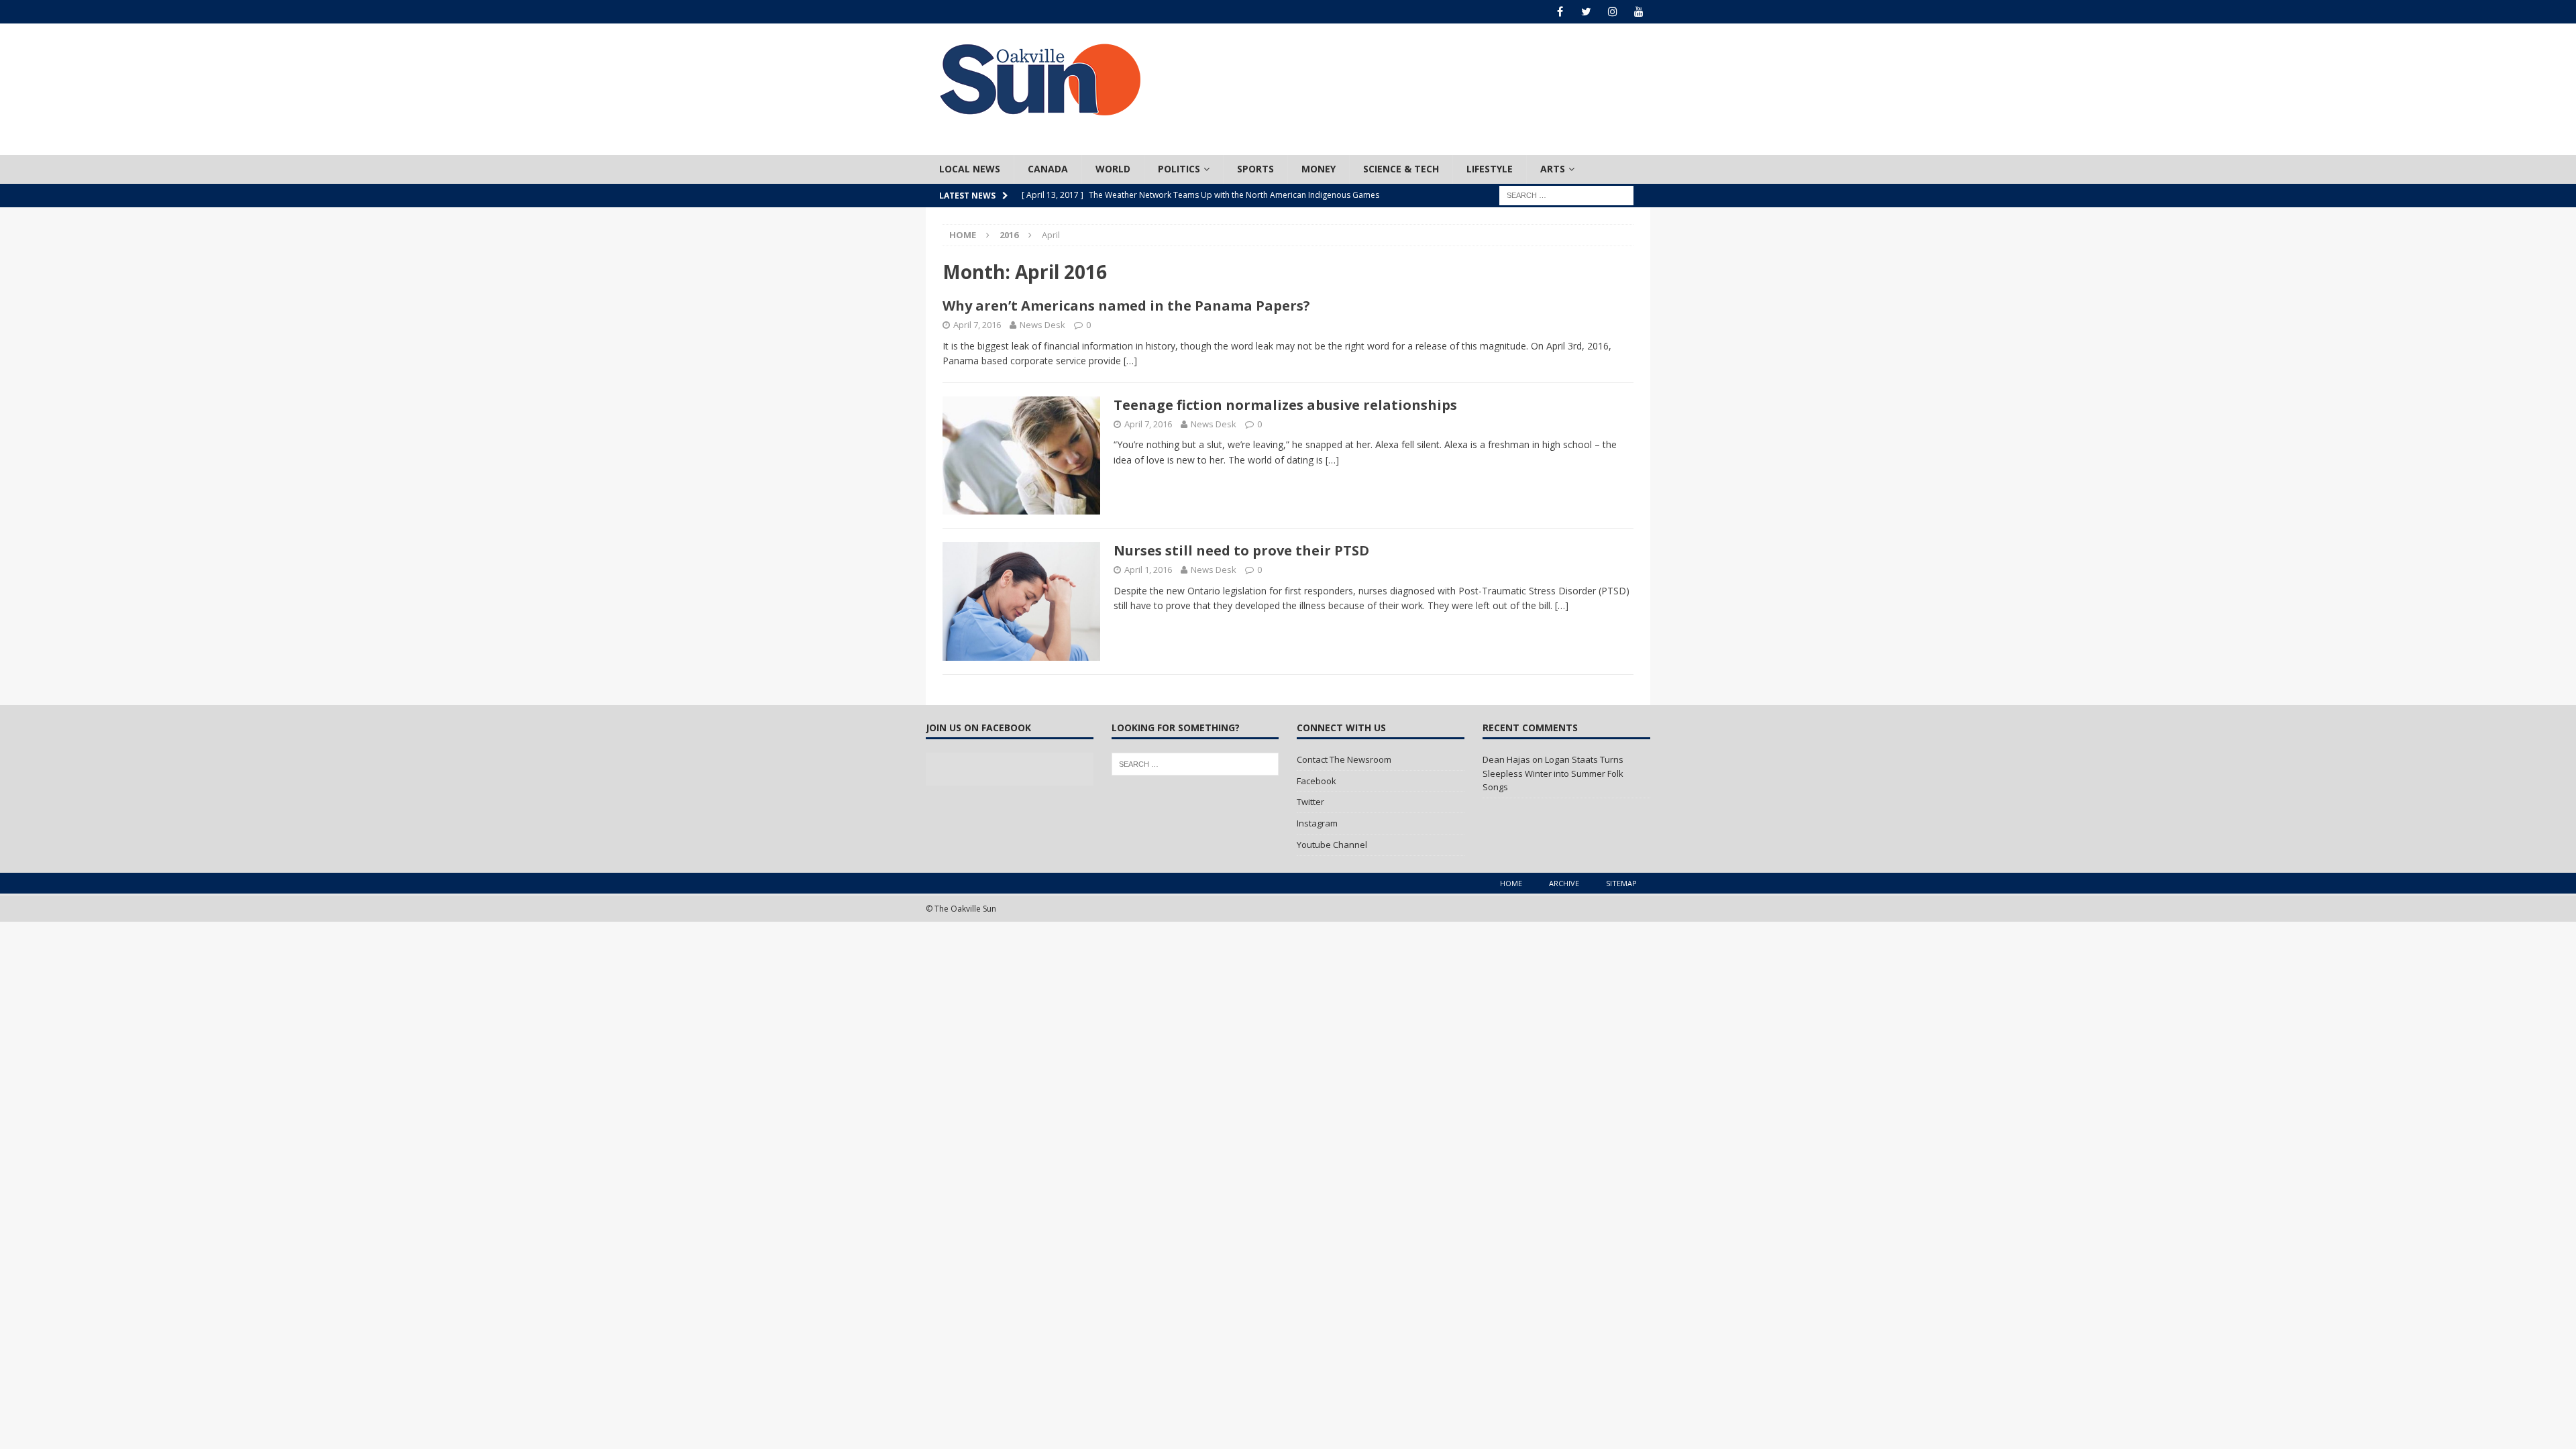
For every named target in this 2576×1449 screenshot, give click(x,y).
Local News (970, 169)
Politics (1179, 169)
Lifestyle (1490, 169)
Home (1511, 883)
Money (1319, 169)
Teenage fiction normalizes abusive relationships (1285, 405)
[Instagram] (1612, 12)
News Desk (1042, 325)
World (1113, 169)
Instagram (1317, 823)
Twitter (1310, 802)
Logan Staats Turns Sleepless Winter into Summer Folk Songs (1553, 773)
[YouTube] (1639, 12)
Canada (1048, 169)
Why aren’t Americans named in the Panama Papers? (1126, 306)
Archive (1564, 883)
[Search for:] (1566, 194)
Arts (1553, 169)
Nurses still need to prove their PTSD (1241, 550)
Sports (1255, 169)
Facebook (1317, 781)
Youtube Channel (1332, 845)
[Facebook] (1560, 12)
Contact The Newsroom (1344, 759)
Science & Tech (1401, 169)
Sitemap (1621, 883)
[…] (1130, 361)
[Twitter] (1586, 12)
